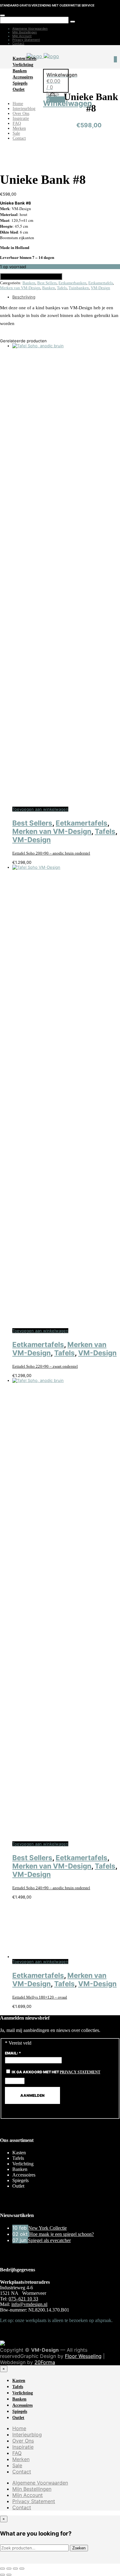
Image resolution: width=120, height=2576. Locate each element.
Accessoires (23, 77)
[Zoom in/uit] (2, 2569)
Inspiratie (21, 118)
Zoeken (79, 2548)
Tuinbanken (79, 288)
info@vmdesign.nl (29, 2304)
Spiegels (20, 83)
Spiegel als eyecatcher (49, 2240)
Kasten (19, 59)
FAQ (17, 123)
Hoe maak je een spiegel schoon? (62, 2234)
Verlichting (23, 65)
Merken (19, 128)
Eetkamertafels (101, 283)
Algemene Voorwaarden (30, 28)
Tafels (31, 59)
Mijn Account (22, 36)
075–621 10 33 (23, 2299)
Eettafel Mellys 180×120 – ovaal (40, 1997)
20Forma (45, 2362)
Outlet (19, 89)
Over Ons (21, 114)
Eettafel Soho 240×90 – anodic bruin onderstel (51, 1888)
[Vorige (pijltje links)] (2, 2575)
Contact (18, 43)
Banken (20, 71)
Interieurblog (24, 109)
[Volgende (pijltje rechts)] (9, 2575)
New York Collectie (48, 2228)
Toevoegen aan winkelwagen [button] (40, 809)
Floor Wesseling (83, 2356)
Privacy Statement (26, 40)
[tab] (66, 297)
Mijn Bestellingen (25, 32)
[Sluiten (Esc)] (22, 2569)
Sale (16, 133)
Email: (13, 2053)
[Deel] (15, 2569)
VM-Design (100, 288)
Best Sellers (47, 283)
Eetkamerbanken (72, 283)
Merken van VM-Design (20, 288)
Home (18, 104)
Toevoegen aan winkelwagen (31, 277)
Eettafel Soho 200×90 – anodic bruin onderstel (51, 853)
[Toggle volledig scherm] (9, 2569)
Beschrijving (24, 297)
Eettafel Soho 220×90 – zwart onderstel (45, 1366)
